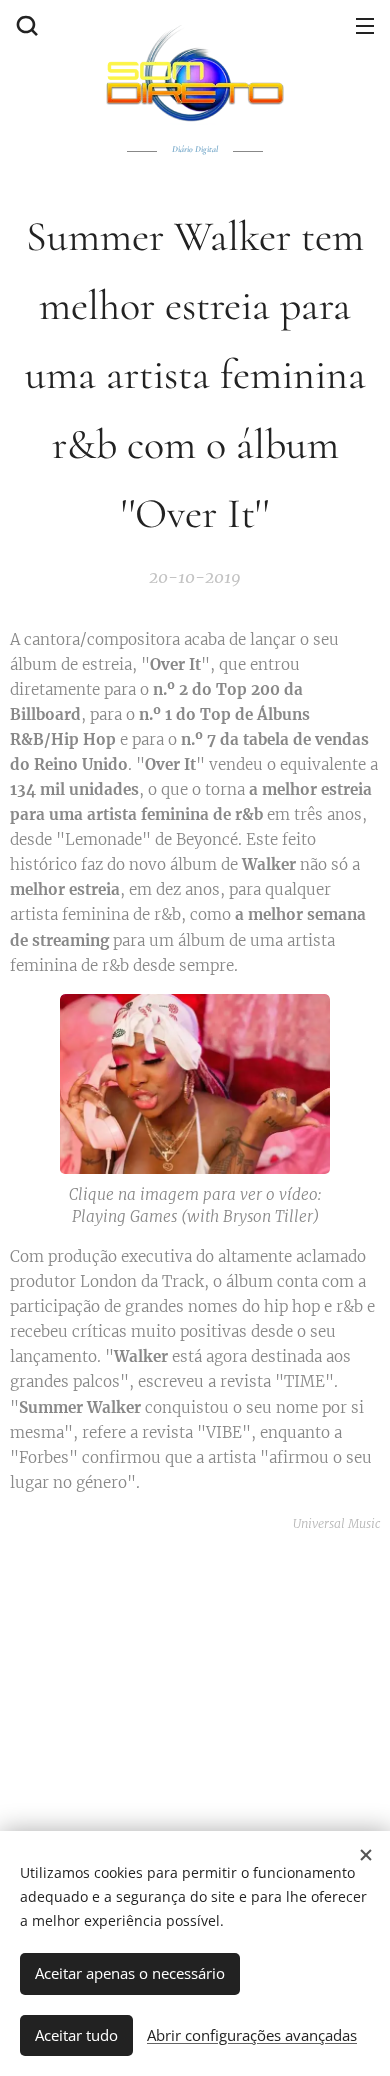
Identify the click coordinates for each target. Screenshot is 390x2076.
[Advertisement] (195, 1676)
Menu (365, 25)
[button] (25, 25)
